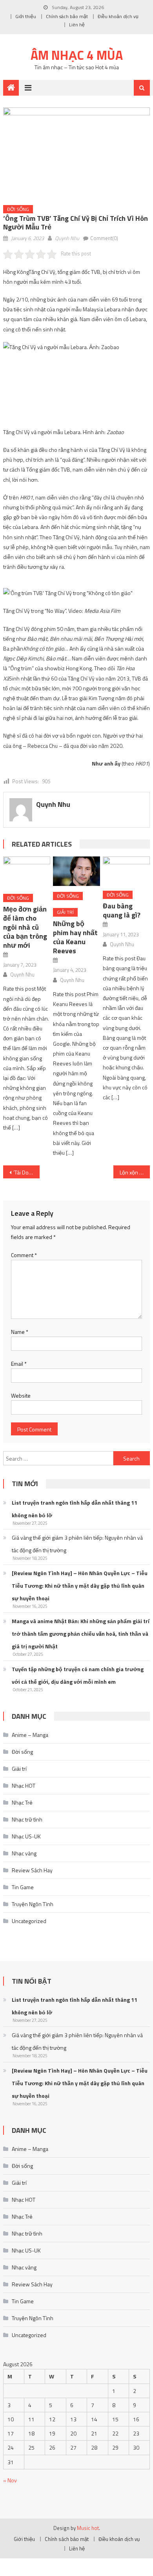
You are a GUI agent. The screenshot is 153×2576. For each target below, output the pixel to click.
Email (19, 1364)
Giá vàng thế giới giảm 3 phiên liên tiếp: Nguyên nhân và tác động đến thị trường (77, 1544)
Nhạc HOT (24, 1785)
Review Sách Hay (32, 1870)
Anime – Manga (30, 1735)
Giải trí (65, 912)
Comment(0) (104, 238)
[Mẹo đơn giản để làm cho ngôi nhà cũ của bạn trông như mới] (27, 872)
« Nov (10, 2480)
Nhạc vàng (24, 1853)
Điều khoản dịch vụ (118, 16)
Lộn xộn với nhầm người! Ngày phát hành (135, 1172)
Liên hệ (77, 25)
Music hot (88, 2528)
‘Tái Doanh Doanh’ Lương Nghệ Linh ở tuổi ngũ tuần (27, 1172)
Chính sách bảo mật (67, 16)
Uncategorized (29, 1921)
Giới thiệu (26, 16)
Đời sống (18, 209)
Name (20, 1332)
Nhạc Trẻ (22, 1802)
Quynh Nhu (67, 238)
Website (21, 1395)
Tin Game (23, 1887)
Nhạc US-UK (26, 1836)
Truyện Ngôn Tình (33, 1904)
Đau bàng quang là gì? (122, 910)
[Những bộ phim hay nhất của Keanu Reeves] (76, 871)
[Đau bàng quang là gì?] (126, 871)
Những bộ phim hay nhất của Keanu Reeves (75, 937)
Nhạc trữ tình (27, 1819)
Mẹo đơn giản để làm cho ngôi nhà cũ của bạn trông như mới (25, 927)
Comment (24, 1255)
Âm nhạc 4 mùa (77, 55)
